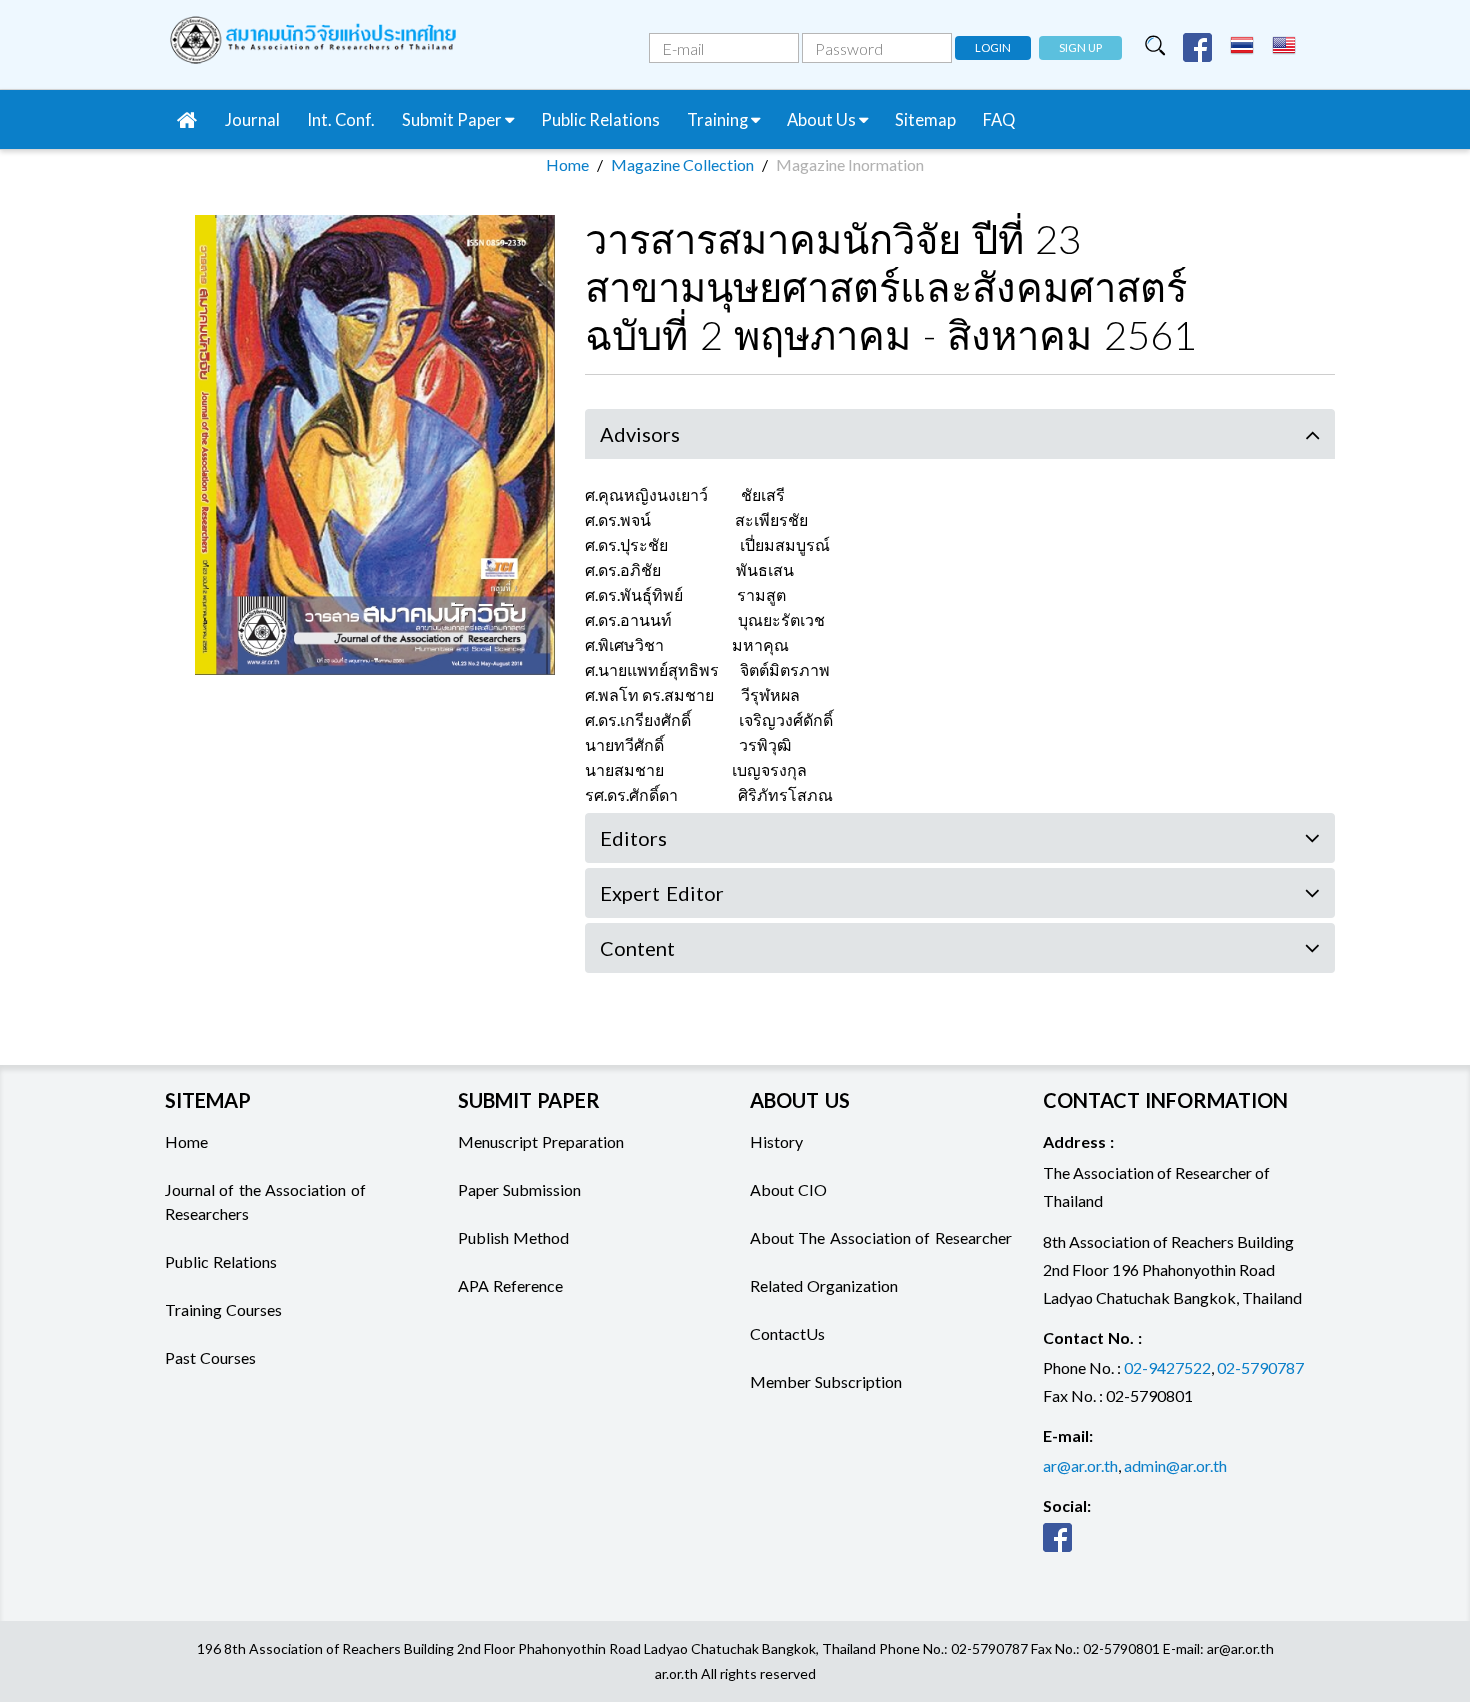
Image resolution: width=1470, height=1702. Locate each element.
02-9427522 (1167, 1367)
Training (719, 120)
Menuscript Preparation (541, 1141)
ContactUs (787, 1333)
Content (637, 948)
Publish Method (513, 1237)
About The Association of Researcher (881, 1237)
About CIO (788, 1189)
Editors (633, 838)
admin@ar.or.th (1175, 1465)
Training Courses (223, 1309)
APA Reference (510, 1285)
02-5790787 (1260, 1367)
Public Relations (600, 120)
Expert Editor (662, 893)
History (776, 1141)
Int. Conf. (341, 120)
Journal (252, 120)
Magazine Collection (682, 164)
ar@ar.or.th (1080, 1465)
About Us (823, 120)
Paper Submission (519, 1189)
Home (567, 164)
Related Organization (824, 1285)
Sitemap (925, 120)
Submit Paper (453, 120)
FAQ (999, 120)
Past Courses (210, 1357)
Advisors (640, 434)
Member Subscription (826, 1381)
